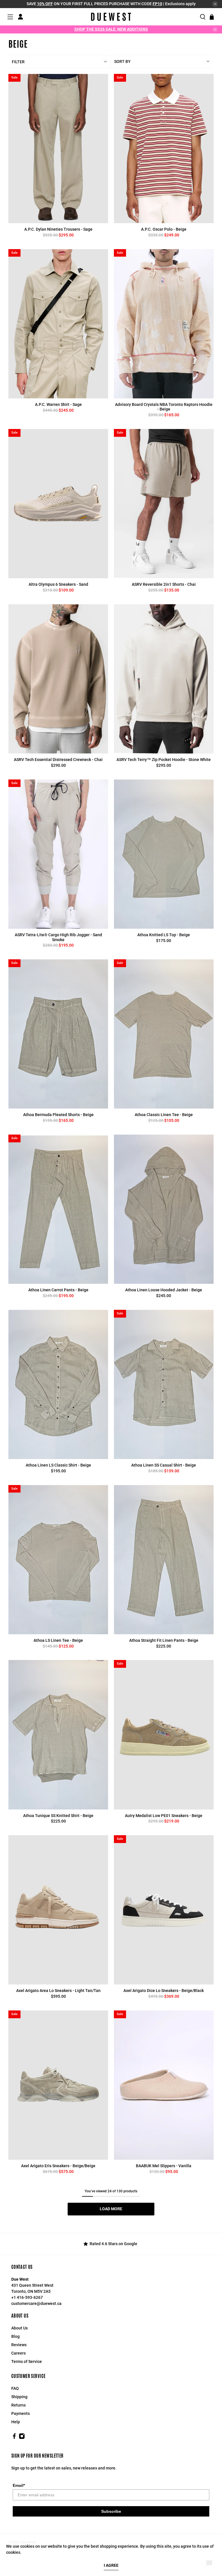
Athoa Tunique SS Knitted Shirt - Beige (58, 1816)
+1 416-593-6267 (27, 2297)
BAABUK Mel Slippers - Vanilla (164, 2166)
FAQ (15, 2388)
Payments (21, 2413)
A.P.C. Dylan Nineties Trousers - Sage (58, 229)
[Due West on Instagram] (22, 2438)
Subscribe (111, 2511)
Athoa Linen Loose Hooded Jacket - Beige (164, 1290)
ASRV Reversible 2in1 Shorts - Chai (164, 584)
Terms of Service (27, 2362)
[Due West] (111, 17)
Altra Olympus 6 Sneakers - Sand (58, 584)
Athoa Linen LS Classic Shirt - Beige (58, 1465)
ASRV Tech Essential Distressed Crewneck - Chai (58, 760)
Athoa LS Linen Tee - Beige (58, 1640)
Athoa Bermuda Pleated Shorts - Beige (58, 1115)
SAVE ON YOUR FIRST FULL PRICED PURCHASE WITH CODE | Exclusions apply (111, 4)
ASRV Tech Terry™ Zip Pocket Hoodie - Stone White (164, 760)
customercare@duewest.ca (36, 2303)
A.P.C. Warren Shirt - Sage (58, 404)
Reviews (19, 2345)
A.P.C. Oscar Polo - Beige (164, 229)
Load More (111, 2209)
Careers (18, 2353)
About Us (20, 2328)
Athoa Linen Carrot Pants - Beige (58, 1290)
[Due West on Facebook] (14, 2438)
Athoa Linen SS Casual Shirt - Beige (164, 1465)
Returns (18, 2405)
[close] (215, 4)
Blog (15, 2336)
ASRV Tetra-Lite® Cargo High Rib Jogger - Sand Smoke (58, 937)
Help (16, 2422)
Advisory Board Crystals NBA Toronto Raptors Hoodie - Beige (164, 407)
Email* (19, 2485)
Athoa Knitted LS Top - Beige (164, 935)
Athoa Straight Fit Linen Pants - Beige (164, 1640)
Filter (18, 62)
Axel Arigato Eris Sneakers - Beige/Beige (58, 2166)
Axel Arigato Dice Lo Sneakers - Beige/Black (164, 1991)
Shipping (19, 2397)
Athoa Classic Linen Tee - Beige (164, 1115)
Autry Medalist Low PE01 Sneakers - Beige (164, 1816)
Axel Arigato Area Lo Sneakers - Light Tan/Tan (58, 1991)
